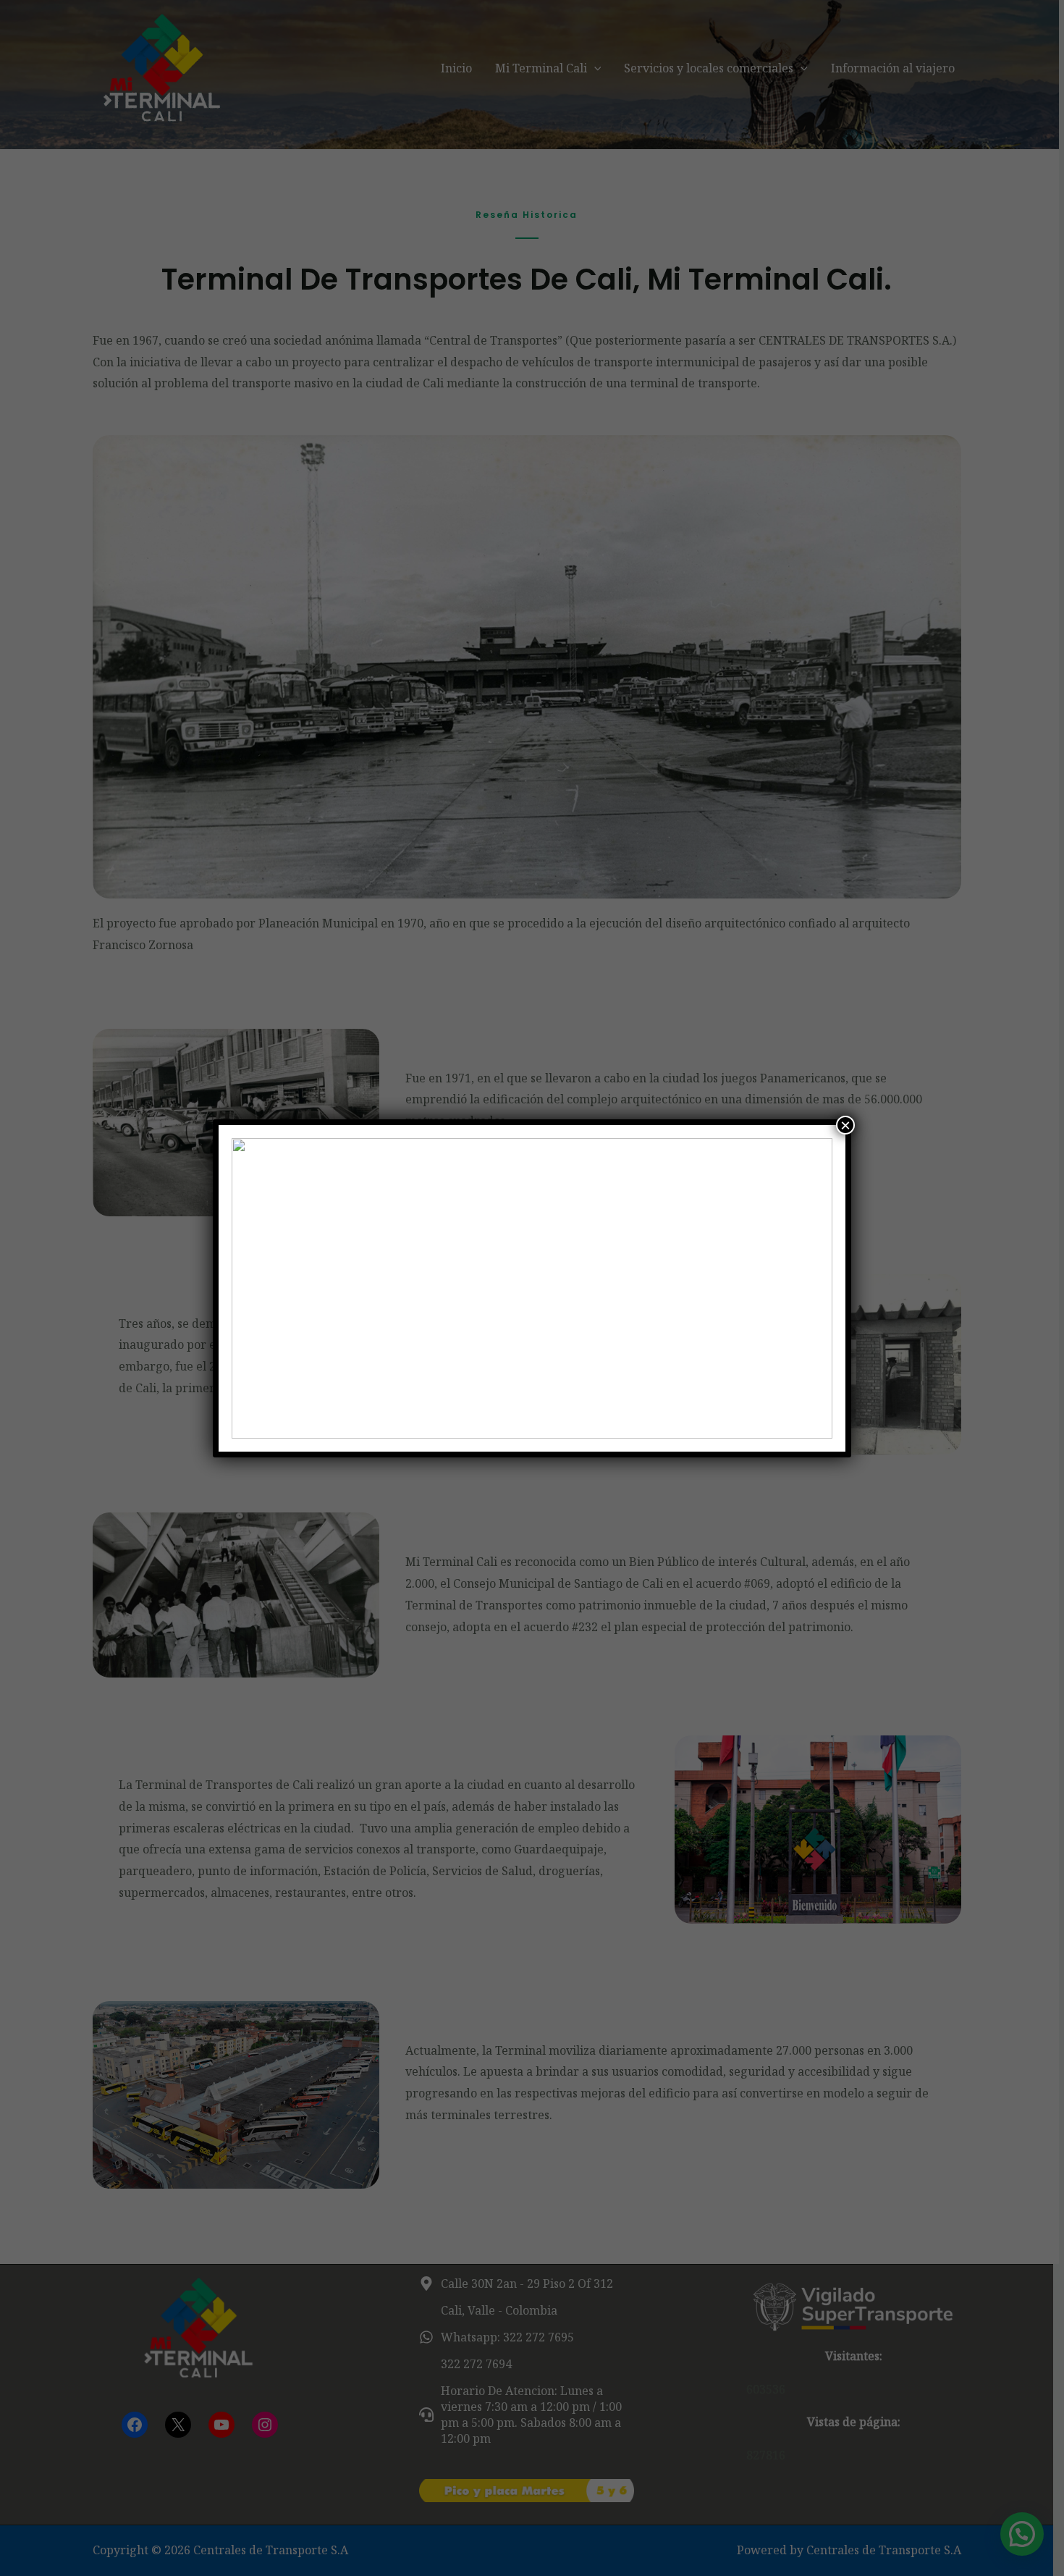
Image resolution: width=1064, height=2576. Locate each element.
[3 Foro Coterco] (532, 1288)
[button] (254, 1288)
